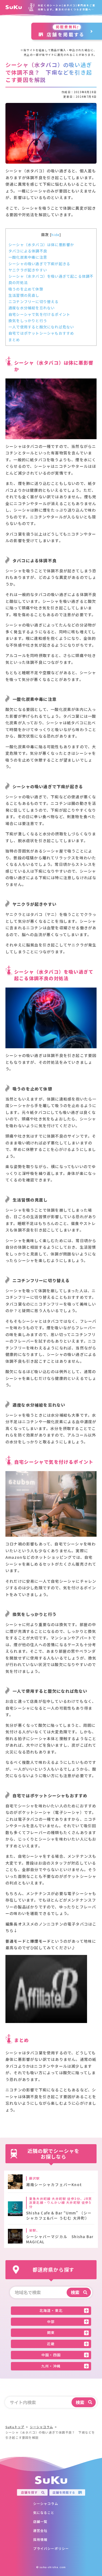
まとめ (14, 340)
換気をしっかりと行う (28, 321)
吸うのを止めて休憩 (26, 289)
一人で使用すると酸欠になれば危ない (41, 327)
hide (55, 235)
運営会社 (40, 2530)
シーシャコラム (46, 2503)
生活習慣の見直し (24, 295)
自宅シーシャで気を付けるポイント (39, 314)
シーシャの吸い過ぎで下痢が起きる (39, 264)
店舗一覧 (40, 2521)
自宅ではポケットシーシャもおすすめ (41, 333)
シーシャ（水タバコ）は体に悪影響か (41, 245)
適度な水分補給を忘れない (32, 308)
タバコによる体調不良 (28, 251)
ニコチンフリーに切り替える (34, 302)
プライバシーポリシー (51, 2548)
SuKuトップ (15, 2427)
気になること (44, 2512)
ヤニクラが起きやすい (28, 270)
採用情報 (40, 2539)
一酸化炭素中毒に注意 (28, 257)
